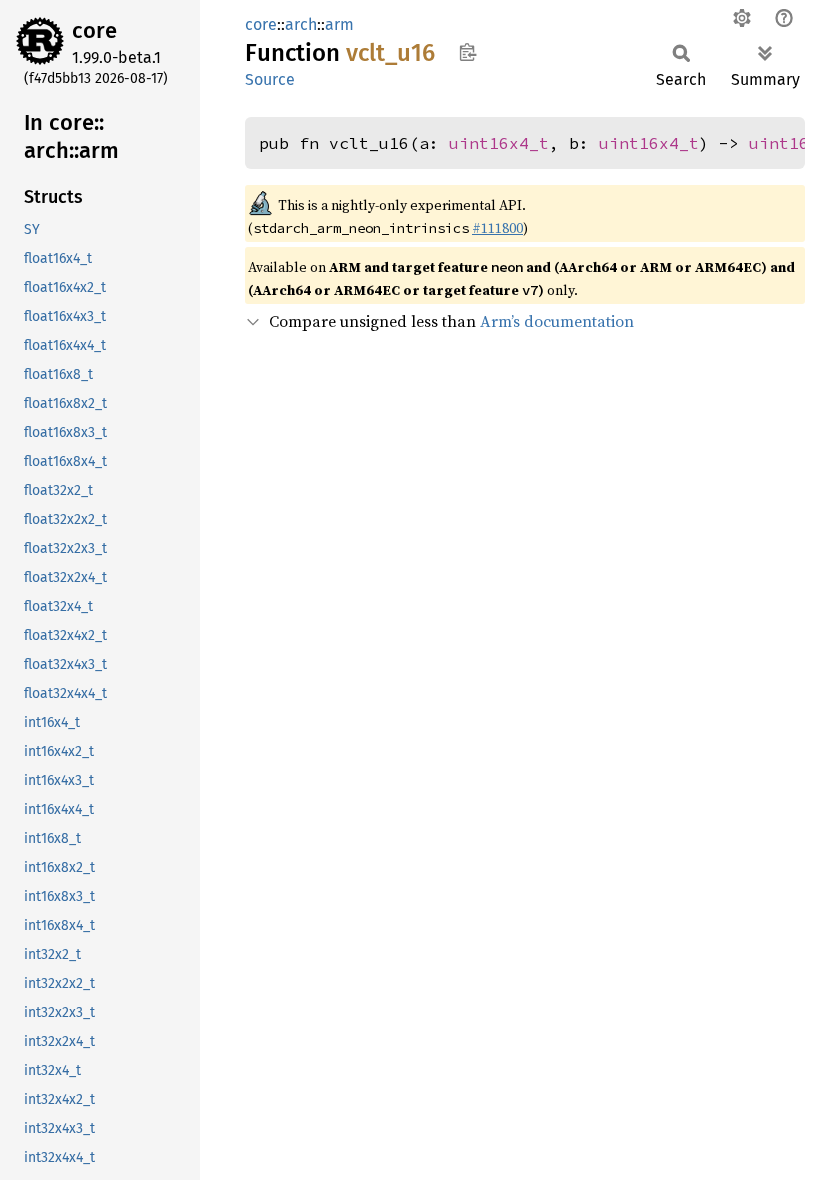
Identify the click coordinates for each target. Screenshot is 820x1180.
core (94, 30)
